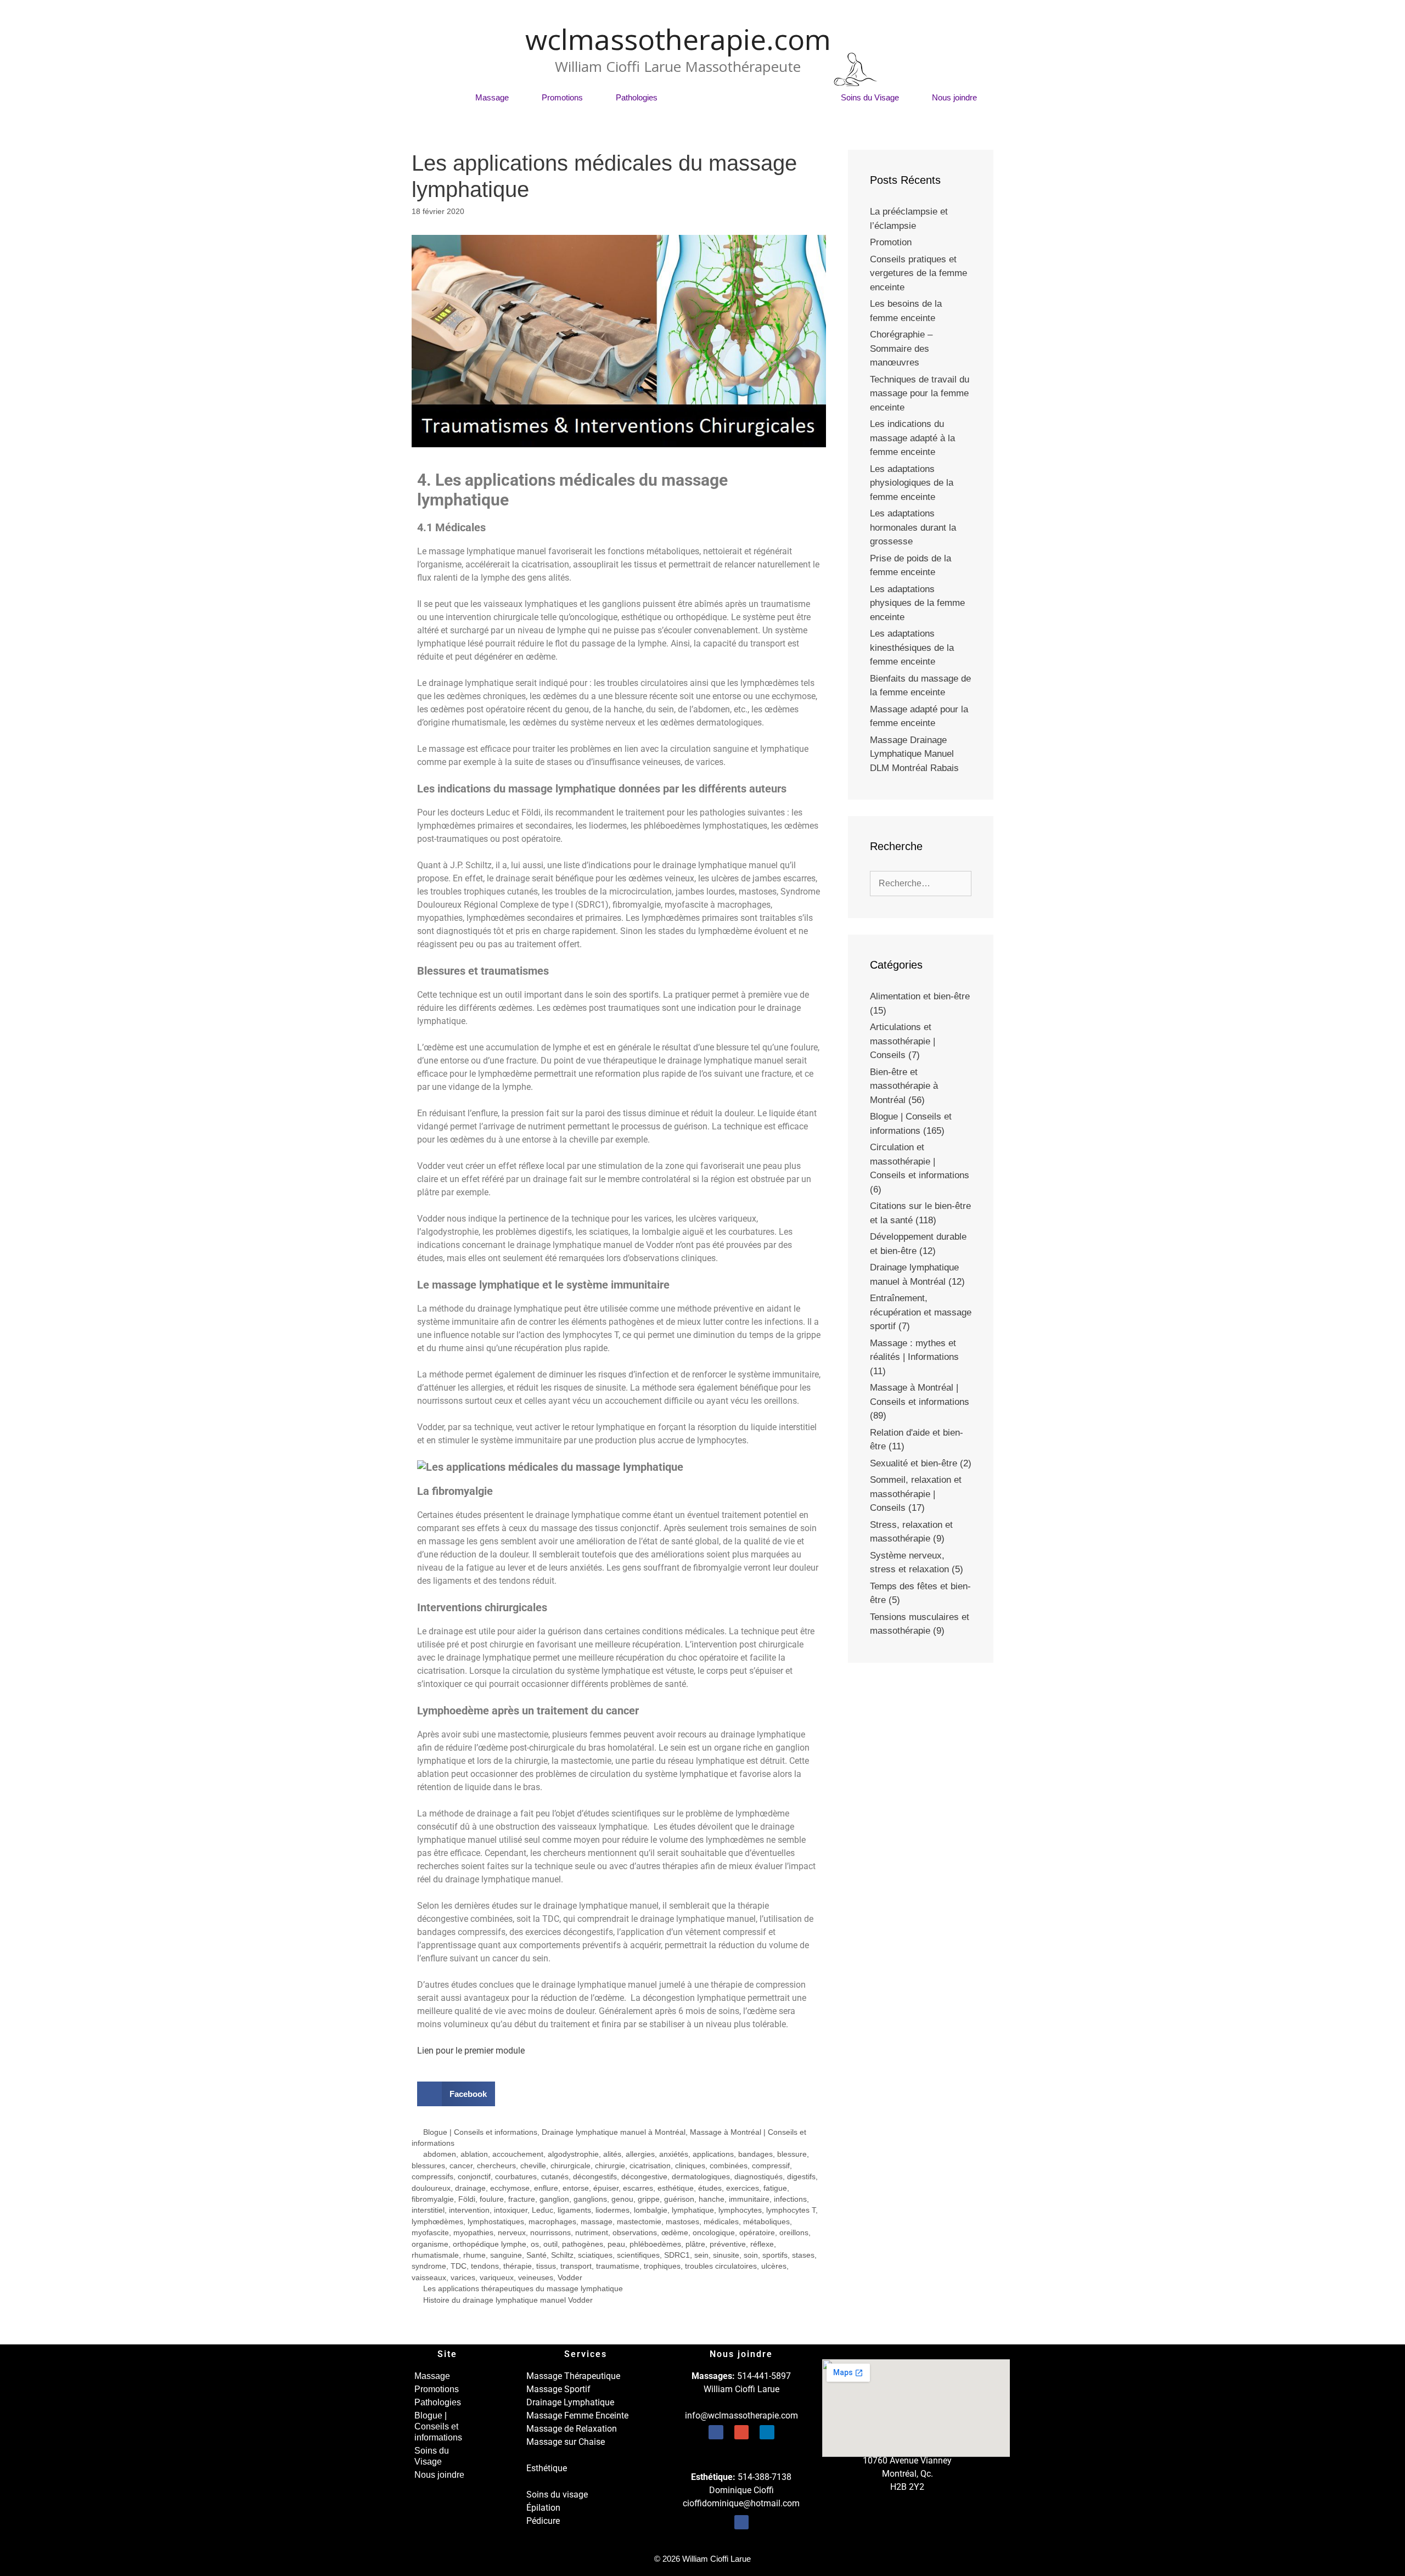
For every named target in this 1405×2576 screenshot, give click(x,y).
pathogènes (583, 2244)
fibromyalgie (433, 2199)
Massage (492, 97)
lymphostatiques (496, 2222)
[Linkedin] (767, 2432)
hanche (712, 2199)
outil (550, 2244)
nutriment (592, 2233)
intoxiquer (511, 2210)
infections (790, 2199)
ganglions (590, 2199)
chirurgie (610, 2166)
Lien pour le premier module (471, 2051)
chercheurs (496, 2166)
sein (701, 2255)
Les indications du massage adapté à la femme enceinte (912, 438)
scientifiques (638, 2255)
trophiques (662, 2266)
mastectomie (639, 2222)
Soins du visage (557, 2495)
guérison (679, 2199)
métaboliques (766, 2222)
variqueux (497, 2278)
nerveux (512, 2233)
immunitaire (749, 2199)
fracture (522, 2199)
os (535, 2244)
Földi (467, 2199)
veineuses (536, 2278)
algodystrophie (573, 2154)
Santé (536, 2255)
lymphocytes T (791, 2210)
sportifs (775, 2255)
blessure (792, 2154)
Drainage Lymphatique (570, 2402)
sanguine (506, 2255)
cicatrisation (650, 2166)
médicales (721, 2222)
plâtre (695, 2244)
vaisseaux (429, 2278)
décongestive (644, 2177)
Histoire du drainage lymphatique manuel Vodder (508, 2300)
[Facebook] (716, 2432)
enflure (546, 2188)
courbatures (516, 2177)
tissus (546, 2266)
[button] (456, 2094)
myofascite (430, 2233)
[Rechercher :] (921, 883)
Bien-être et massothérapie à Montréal (904, 1086)
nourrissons (550, 2233)
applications (713, 2154)
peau (616, 2244)
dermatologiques (701, 2177)
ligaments (574, 2210)
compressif (771, 2166)
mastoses (682, 2222)
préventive (728, 2244)
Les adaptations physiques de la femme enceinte (917, 603)
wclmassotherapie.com (678, 39)
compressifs (432, 2177)
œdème (675, 2233)
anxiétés (674, 2154)
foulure (492, 2199)
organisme (430, 2244)
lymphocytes (740, 2210)
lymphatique (693, 2210)
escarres (638, 2188)
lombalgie (651, 2210)
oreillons (794, 2233)
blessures (428, 2166)
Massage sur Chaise (566, 2442)
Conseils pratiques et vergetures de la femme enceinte (918, 273)
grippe (649, 2199)
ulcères (774, 2266)
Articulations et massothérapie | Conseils (903, 1041)
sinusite (726, 2255)
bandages (755, 2154)
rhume (474, 2255)
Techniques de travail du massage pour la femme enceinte (920, 393)
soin (751, 2255)
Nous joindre (954, 97)
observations (635, 2233)
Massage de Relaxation (572, 2429)
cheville (533, 2166)
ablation (474, 2154)
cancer (461, 2166)
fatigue (775, 2188)
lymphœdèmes (437, 2222)
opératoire (757, 2233)
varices (463, 2278)
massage (597, 2222)
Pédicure (543, 2521)
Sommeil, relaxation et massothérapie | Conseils (916, 1494)
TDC (459, 2266)
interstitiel (428, 2210)
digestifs (801, 2177)
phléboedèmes (655, 2244)
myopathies (473, 2233)
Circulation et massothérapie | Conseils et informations (920, 1161)
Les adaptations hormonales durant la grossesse (913, 527)
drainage (470, 2188)
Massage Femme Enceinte (577, 2415)
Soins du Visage (870, 97)
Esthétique (547, 2468)
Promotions (562, 97)
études (710, 2188)
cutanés (555, 2177)
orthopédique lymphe (490, 2244)
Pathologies (637, 97)
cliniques (690, 2166)
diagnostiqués (758, 2177)
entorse (576, 2188)
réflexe (762, 2244)
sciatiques (595, 2255)
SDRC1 (677, 2255)
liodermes (612, 2210)
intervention (469, 2210)
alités (612, 2154)
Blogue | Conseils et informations (749, 97)
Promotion (891, 242)
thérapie (518, 2266)
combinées (729, 2166)
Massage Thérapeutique (573, 2376)
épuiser (606, 2188)
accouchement (518, 2154)
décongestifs (595, 2177)
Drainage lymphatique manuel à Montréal (614, 2132)
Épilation (543, 2508)
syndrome (429, 2266)
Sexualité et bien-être (914, 1463)
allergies (640, 2154)
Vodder (570, 2278)
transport (576, 2266)
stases (803, 2255)
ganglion (554, 2199)
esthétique (676, 2188)
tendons (485, 2266)
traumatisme (618, 2266)
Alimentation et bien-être (920, 996)
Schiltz (562, 2255)
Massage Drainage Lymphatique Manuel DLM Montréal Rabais (914, 754)
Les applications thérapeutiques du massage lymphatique (523, 2289)
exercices (743, 2188)
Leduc (543, 2210)
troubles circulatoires (721, 2266)
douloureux (431, 2188)
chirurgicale (571, 2166)
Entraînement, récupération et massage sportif (921, 1312)
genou (622, 2199)
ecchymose (510, 2188)
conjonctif (474, 2177)
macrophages (552, 2222)
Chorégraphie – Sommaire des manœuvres (901, 348)
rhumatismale (435, 2255)
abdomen (440, 2154)
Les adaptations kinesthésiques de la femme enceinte (912, 648)
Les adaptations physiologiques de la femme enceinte (912, 483)
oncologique (714, 2233)
